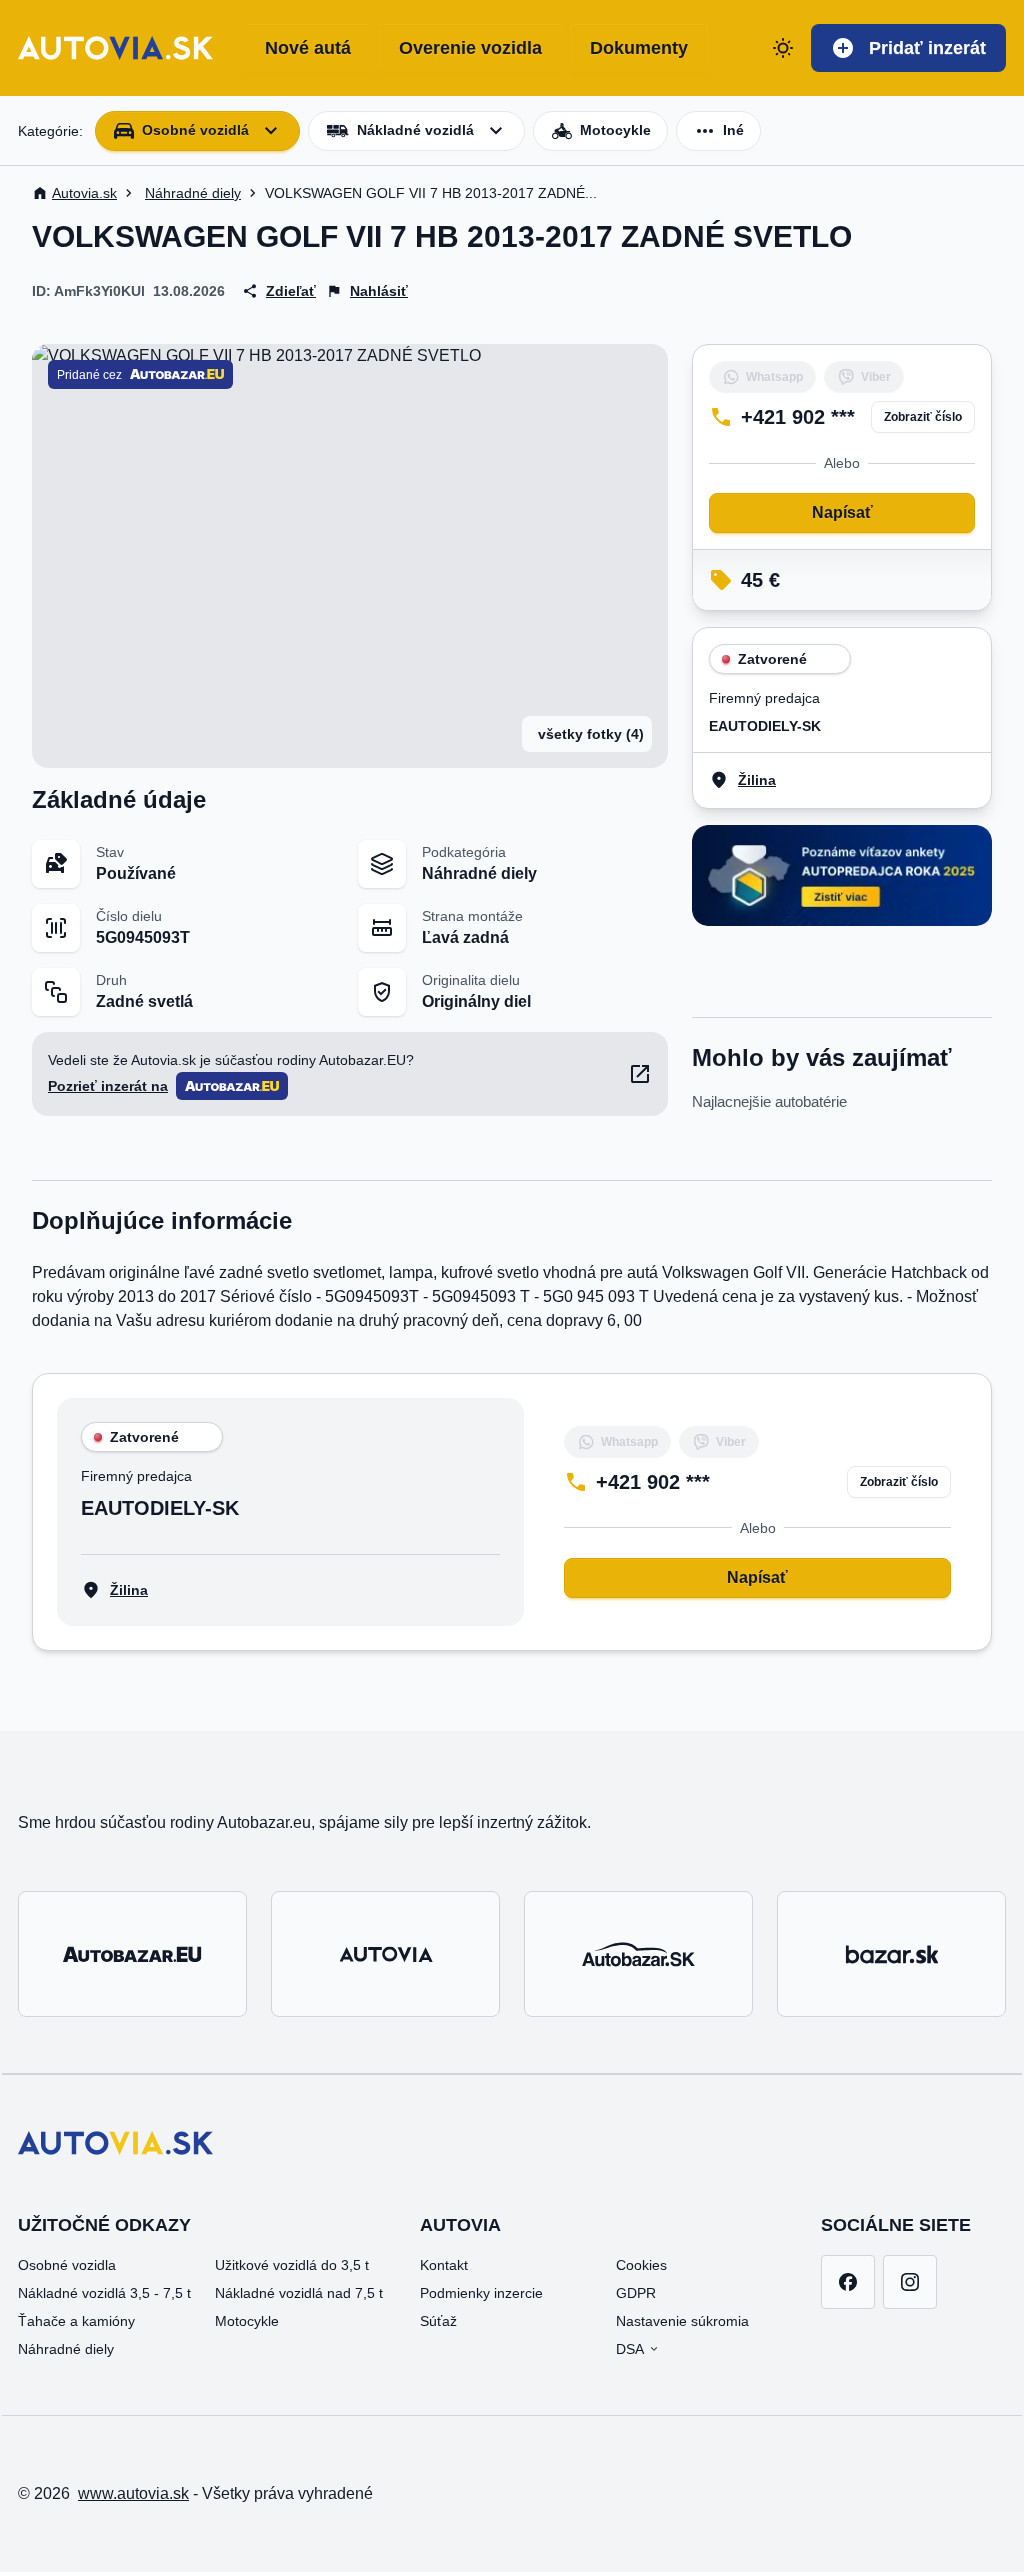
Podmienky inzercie (481, 2293)
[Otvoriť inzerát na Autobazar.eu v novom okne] (640, 1074)
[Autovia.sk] (385, 1954)
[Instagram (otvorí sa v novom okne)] (910, 2282)
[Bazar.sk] (891, 1954)
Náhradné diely (66, 2349)
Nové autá (308, 48)
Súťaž (438, 2321)
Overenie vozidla (470, 48)
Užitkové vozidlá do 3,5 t (292, 2265)
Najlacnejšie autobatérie (769, 1101)
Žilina (757, 780)
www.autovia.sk (133, 2493)
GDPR (636, 2293)
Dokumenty (639, 48)
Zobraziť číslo (923, 417)
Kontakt (444, 2265)
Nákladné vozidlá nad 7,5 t (299, 2293)
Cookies (641, 2265)
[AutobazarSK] (638, 1954)
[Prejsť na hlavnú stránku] (115, 48)
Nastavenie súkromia (682, 2321)
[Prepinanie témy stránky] (783, 48)
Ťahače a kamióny (76, 2321)
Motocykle (247, 2321)
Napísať (842, 512)
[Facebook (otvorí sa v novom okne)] (848, 2282)
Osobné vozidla (67, 2265)
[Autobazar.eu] (132, 1954)
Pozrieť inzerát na (108, 1086)
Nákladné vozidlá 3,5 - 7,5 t (104, 2293)
